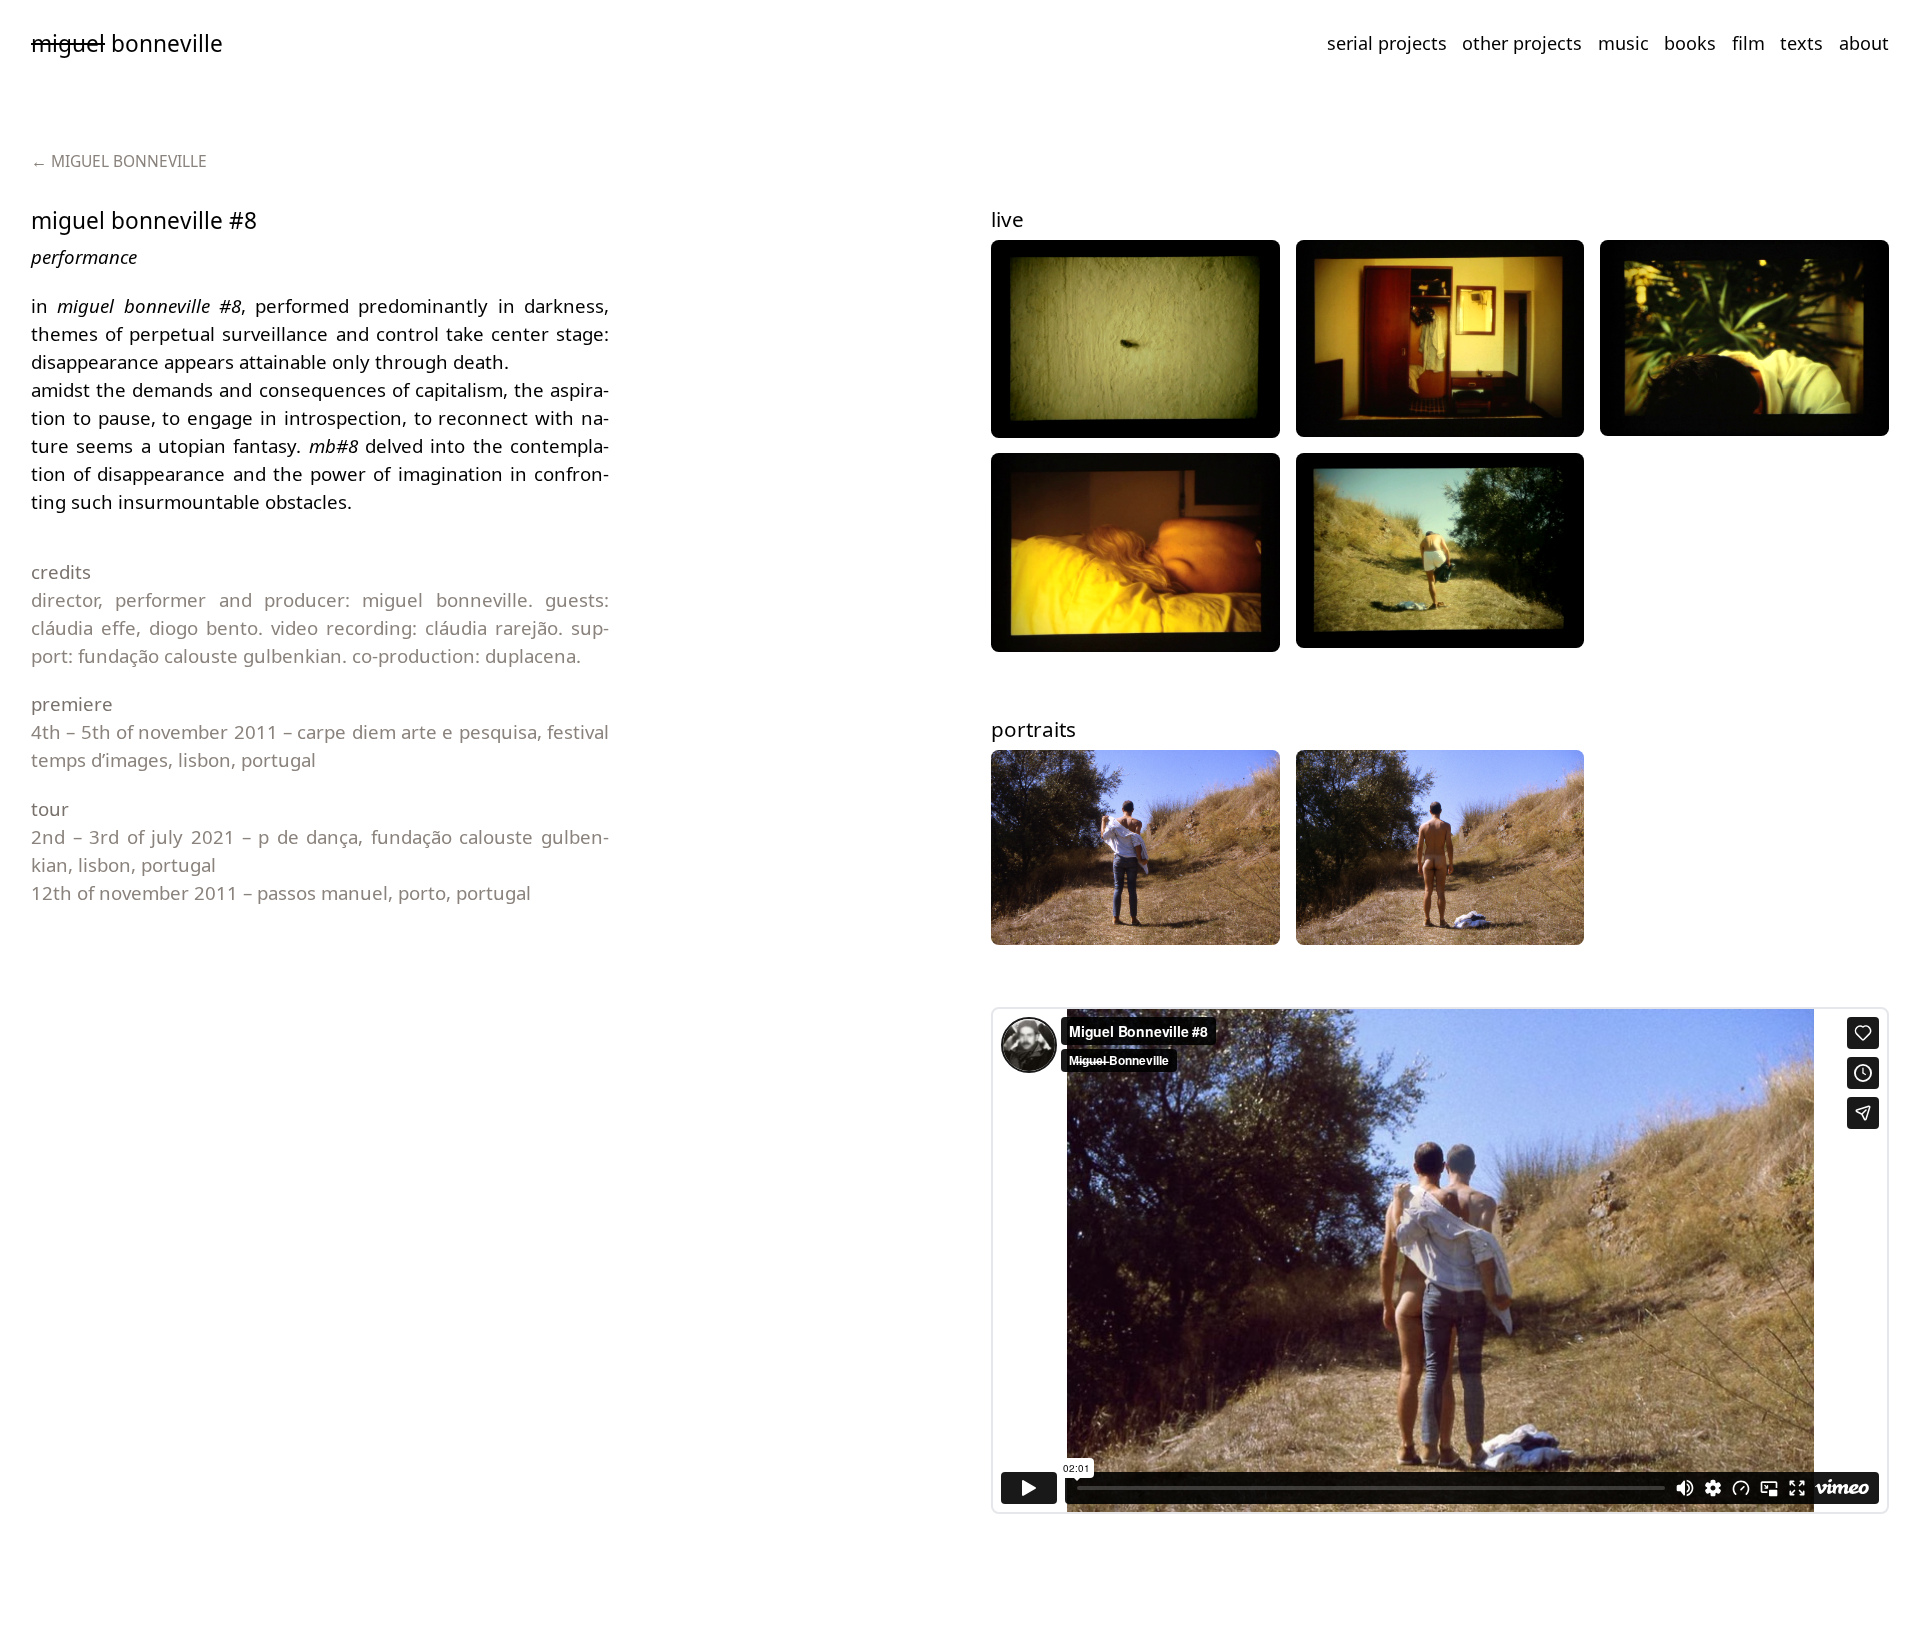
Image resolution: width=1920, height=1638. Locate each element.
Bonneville (127, 43)
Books (1690, 43)
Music (1623, 43)
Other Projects (1522, 43)
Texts (1801, 43)
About (1864, 43)
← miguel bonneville (119, 161)
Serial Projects (1387, 43)
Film (1748, 43)
